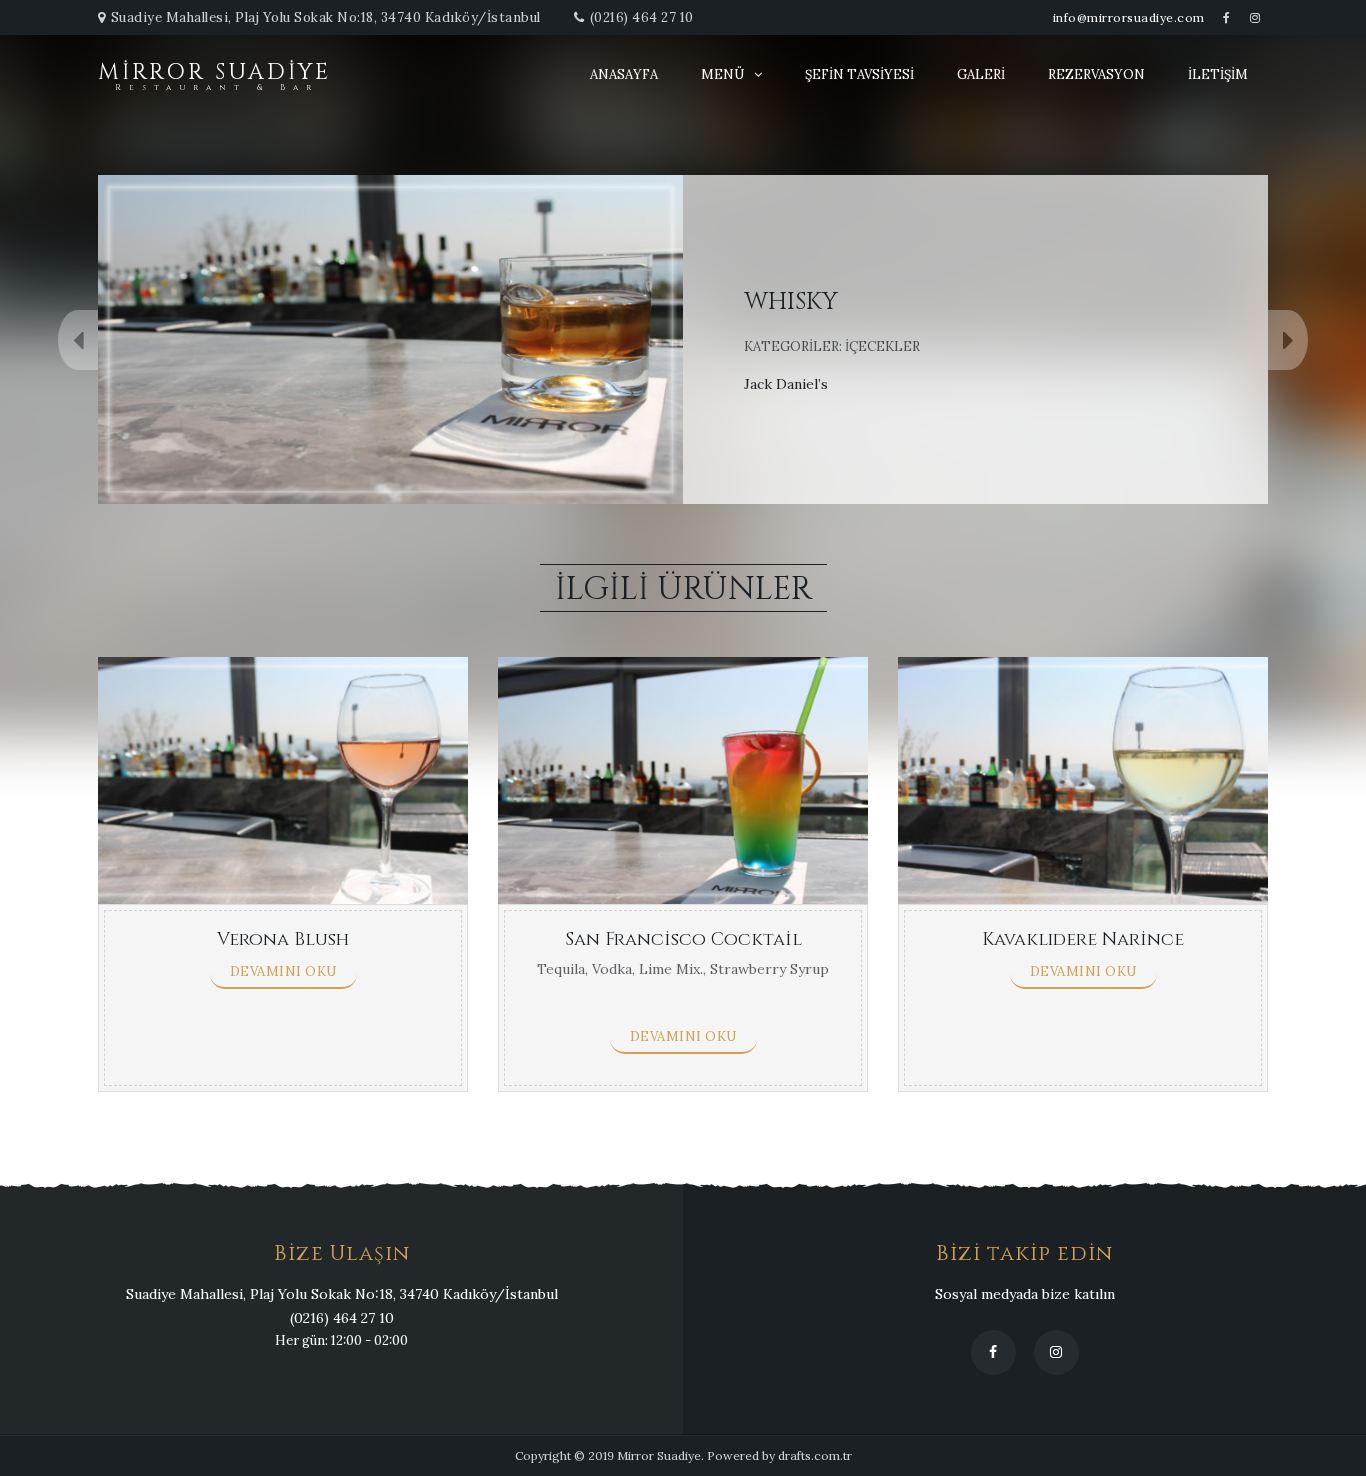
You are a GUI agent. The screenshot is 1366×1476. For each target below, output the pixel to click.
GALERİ (981, 74)
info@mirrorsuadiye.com (1129, 17)
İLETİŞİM (1218, 74)
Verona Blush (283, 939)
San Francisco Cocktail (683, 939)
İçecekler (882, 346)
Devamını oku (283, 971)
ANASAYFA (624, 74)
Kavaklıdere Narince (1083, 939)
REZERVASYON (1096, 74)
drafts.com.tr (815, 1455)
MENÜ (722, 74)
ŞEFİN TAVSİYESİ (859, 74)
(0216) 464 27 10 (642, 17)
